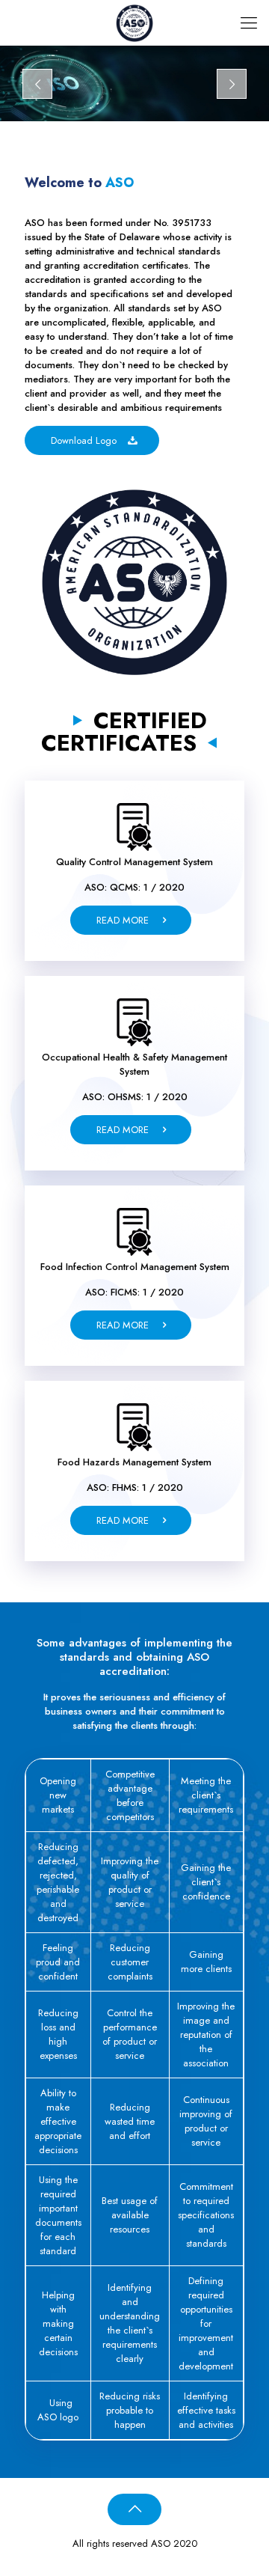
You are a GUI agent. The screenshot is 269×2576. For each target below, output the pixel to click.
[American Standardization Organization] (134, 22)
